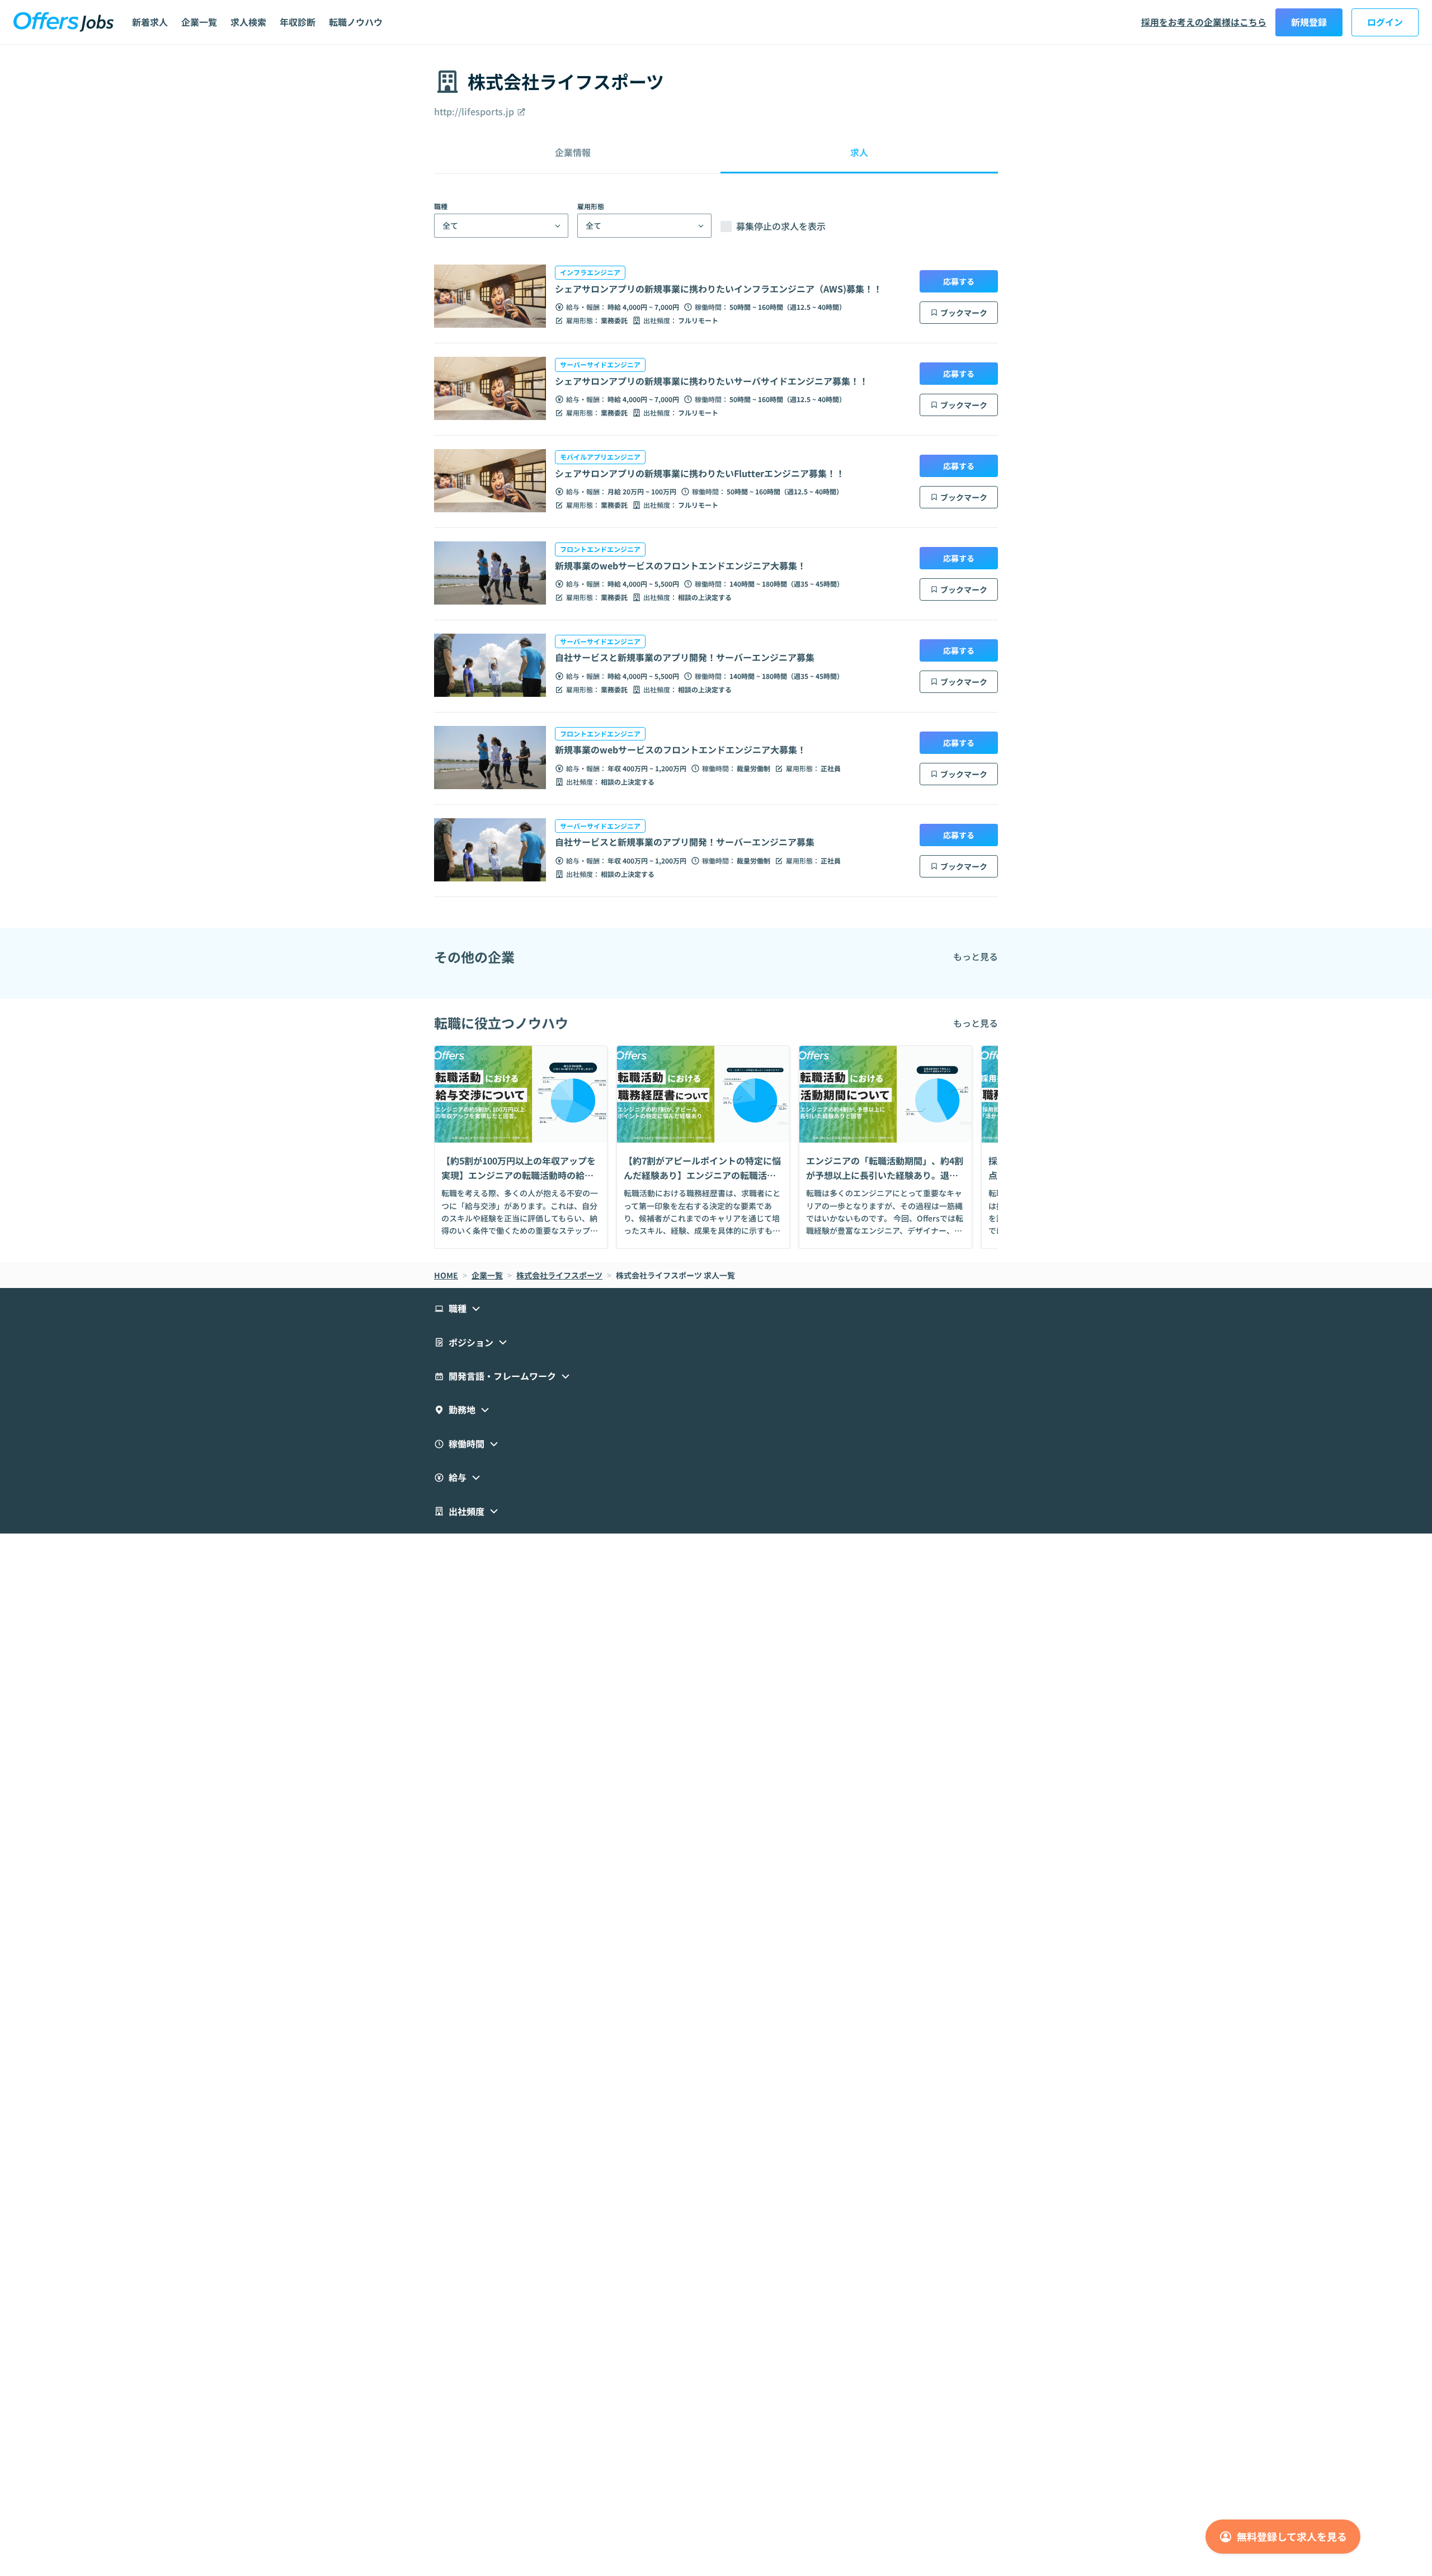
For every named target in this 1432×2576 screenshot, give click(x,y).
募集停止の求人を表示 (781, 227)
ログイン (1385, 22)
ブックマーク (964, 313)
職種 (441, 206)
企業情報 (573, 152)
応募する (959, 281)
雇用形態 (591, 206)
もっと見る (976, 956)
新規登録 (1309, 22)
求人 (859, 152)
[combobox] (442, 226)
